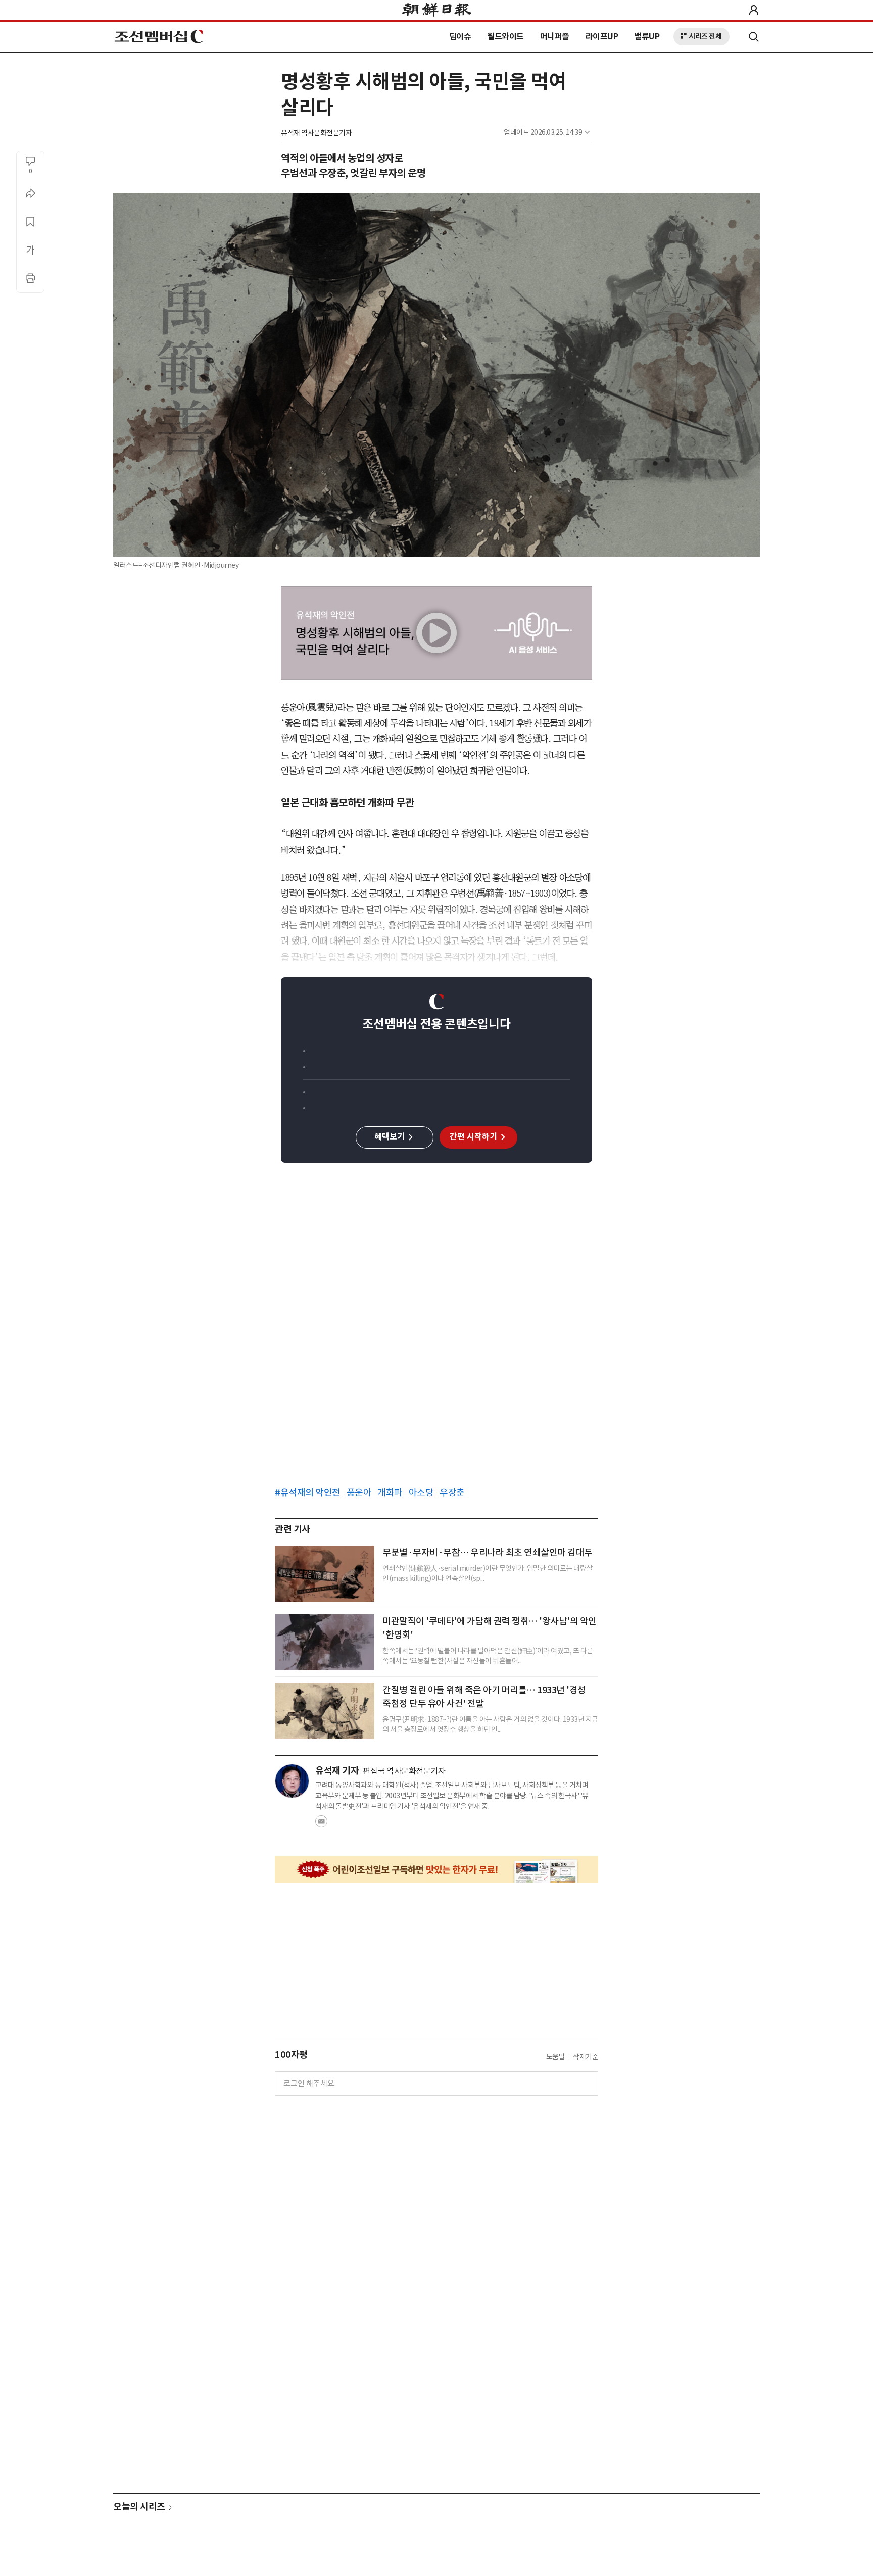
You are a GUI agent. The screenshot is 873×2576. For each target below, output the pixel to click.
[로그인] (754, 10)
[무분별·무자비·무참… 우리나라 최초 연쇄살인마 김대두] (325, 1574)
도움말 (556, 2057)
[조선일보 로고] (437, 11)
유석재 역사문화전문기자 (316, 133)
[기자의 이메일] (321, 1824)
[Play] (437, 633)
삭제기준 (586, 2057)
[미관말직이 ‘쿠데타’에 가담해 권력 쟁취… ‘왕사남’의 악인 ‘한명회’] (325, 1642)
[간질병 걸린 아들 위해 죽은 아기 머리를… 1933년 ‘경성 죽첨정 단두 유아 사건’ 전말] (325, 1711)
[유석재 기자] (292, 1781)
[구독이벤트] (437, 1870)
